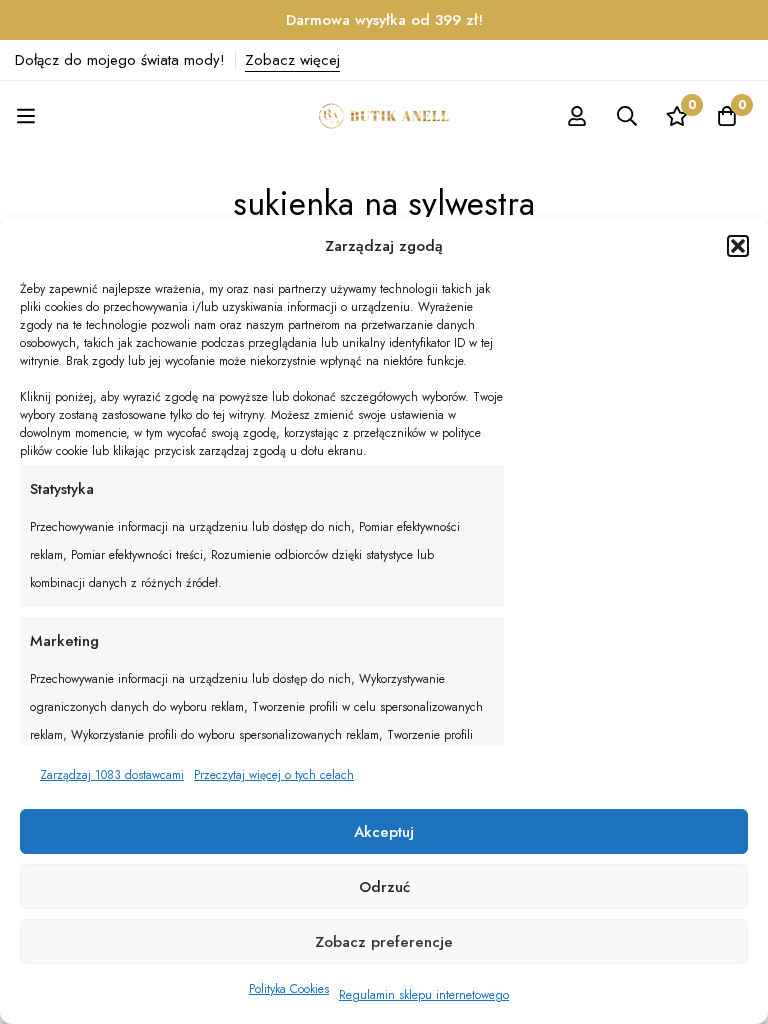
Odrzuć (384, 887)
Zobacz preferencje (384, 942)
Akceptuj (384, 832)
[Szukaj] (627, 116)
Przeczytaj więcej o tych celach (274, 775)
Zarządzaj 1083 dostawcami (112, 775)
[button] (738, 246)
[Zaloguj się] (577, 116)
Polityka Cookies (289, 989)
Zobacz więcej (292, 60)
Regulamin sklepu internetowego (424, 995)
